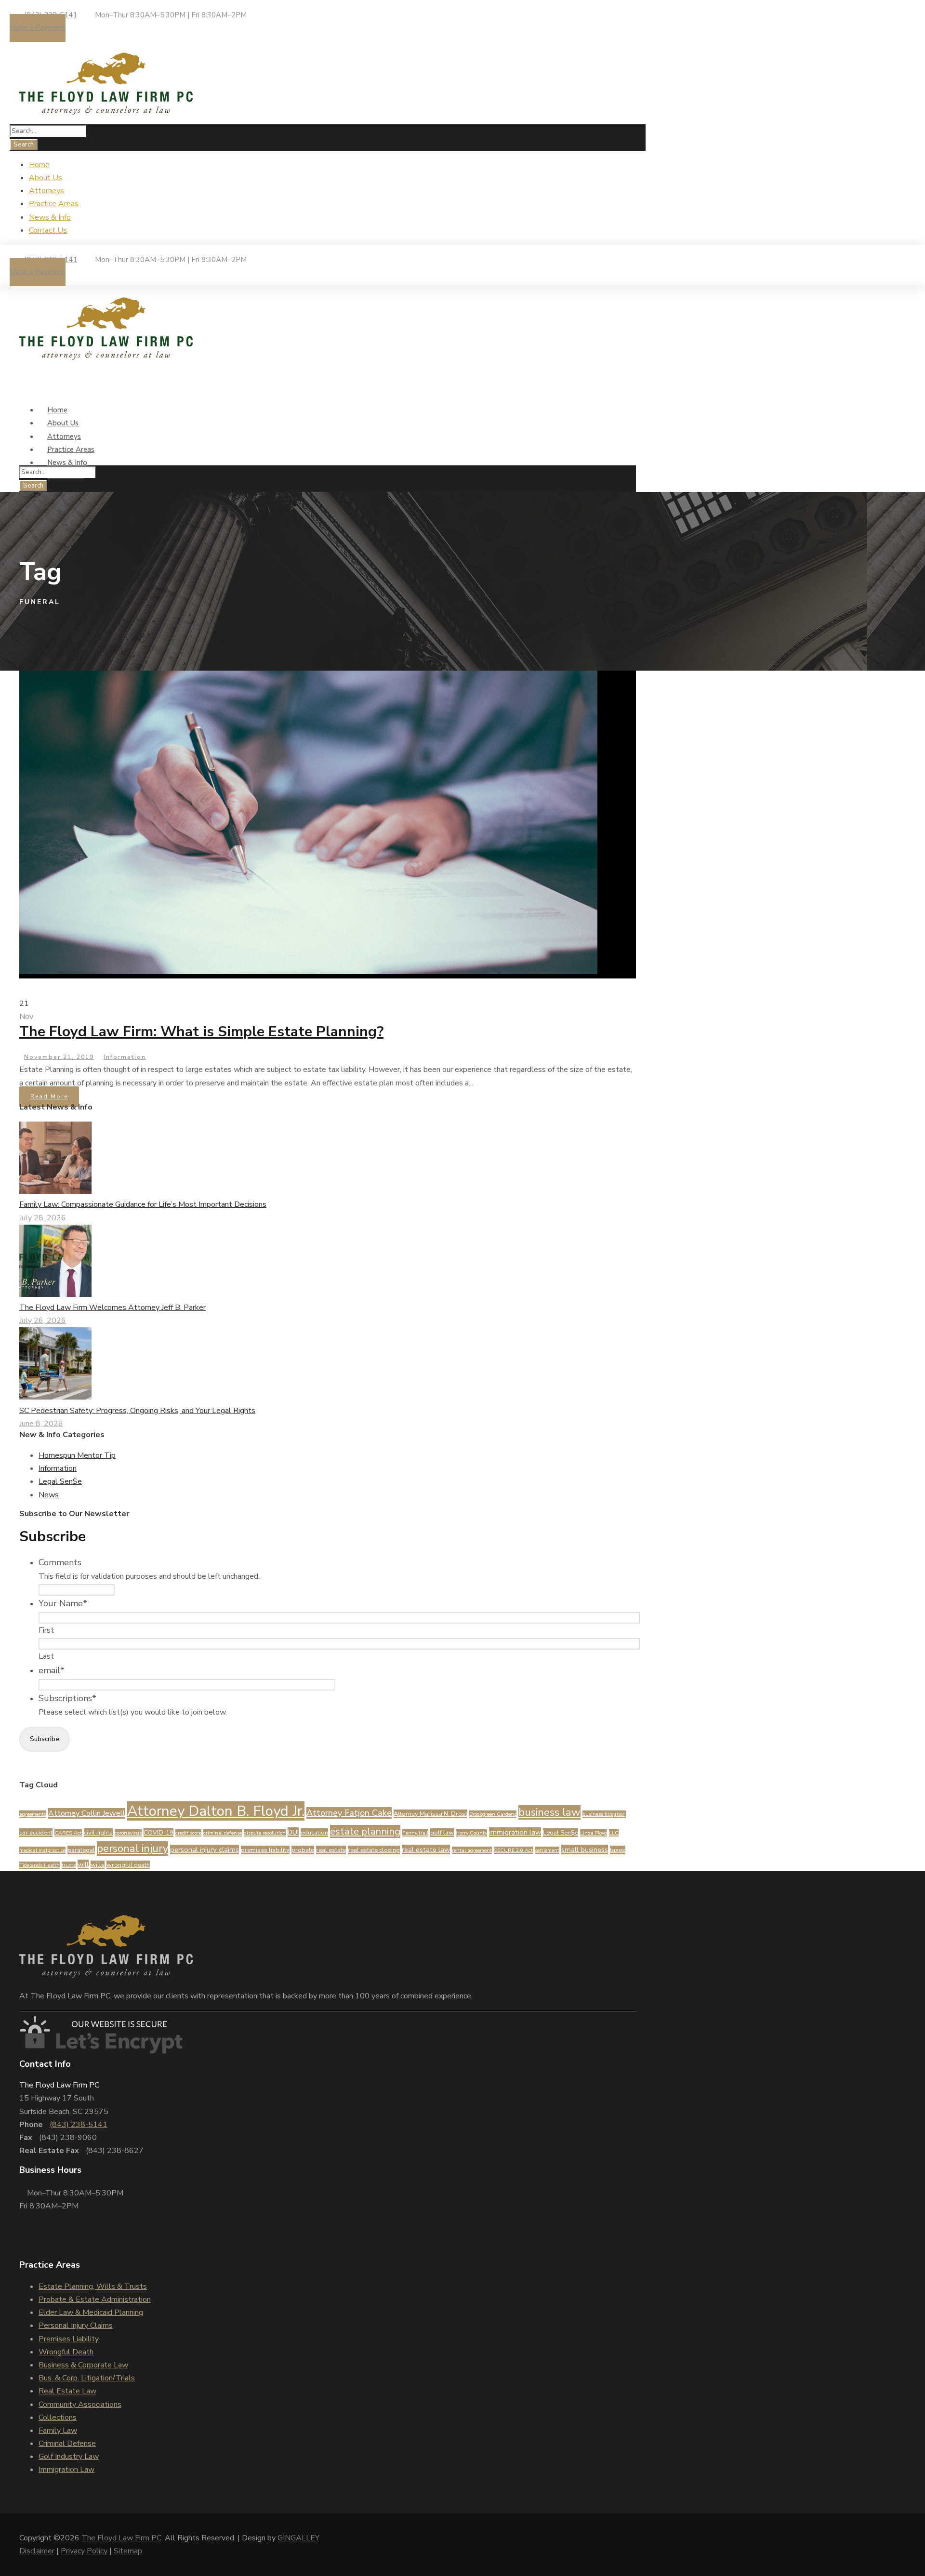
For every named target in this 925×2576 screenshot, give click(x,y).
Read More (49, 1096)
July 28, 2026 (43, 1218)
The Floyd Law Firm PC (121, 2538)
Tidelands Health (40, 1865)
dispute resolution (265, 1833)
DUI (293, 1832)
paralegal (81, 1850)
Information (125, 1057)
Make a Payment (38, 27)
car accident (36, 1833)
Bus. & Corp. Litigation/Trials (87, 2378)
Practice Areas (54, 204)
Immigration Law (66, 2470)
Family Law (58, 2431)
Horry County (471, 1833)
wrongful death (128, 1865)
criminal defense (223, 1833)
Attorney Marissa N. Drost (430, 1814)
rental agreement (472, 1850)
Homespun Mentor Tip (77, 1455)
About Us (46, 178)
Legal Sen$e (60, 1481)
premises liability (265, 1850)
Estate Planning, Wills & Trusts (93, 2286)
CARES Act (68, 1833)
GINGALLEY (298, 2538)
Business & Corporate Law (83, 2365)
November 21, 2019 (59, 1057)
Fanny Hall (415, 1833)
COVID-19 (159, 1833)
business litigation (604, 1814)
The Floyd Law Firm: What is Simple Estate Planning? (201, 1032)
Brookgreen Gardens (493, 1814)
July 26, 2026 (43, 1321)
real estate (331, 1850)
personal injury (132, 1849)
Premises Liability (69, 2339)
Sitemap (128, 2551)
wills (98, 1865)
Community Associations (80, 2404)
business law (549, 1812)
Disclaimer (37, 2551)
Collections (58, 2417)
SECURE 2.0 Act (513, 1850)
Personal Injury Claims (76, 2325)
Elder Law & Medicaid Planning (91, 2312)
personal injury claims (205, 1849)
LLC (614, 1833)
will (83, 1864)
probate (303, 1850)
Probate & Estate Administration (95, 2299)
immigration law (515, 1832)
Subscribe (45, 1739)
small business (585, 1849)
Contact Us (48, 230)
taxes (618, 1850)
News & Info (50, 217)
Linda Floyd (594, 1833)
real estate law (426, 1849)
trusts (69, 1865)
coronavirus (128, 1833)
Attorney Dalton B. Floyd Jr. (216, 1811)
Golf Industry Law (69, 2457)
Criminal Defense (67, 2444)
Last (46, 1656)
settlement (547, 1850)
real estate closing (374, 1850)
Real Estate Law (67, 2391)
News (49, 1495)
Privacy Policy (84, 2551)
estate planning (365, 1831)
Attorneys (46, 191)
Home (39, 165)
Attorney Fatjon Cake (349, 1813)
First (46, 1630)
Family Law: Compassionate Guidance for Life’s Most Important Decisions (143, 1204)
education (314, 1833)
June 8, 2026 (41, 1424)
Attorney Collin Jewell (87, 1813)
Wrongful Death (66, 2352)
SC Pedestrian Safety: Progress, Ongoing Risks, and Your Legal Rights (137, 1411)
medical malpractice (42, 1850)
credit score (188, 1833)
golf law (442, 1833)
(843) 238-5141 (79, 2125)
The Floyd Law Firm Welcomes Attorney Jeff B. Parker (112, 1308)
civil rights (98, 1833)
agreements (33, 1814)
